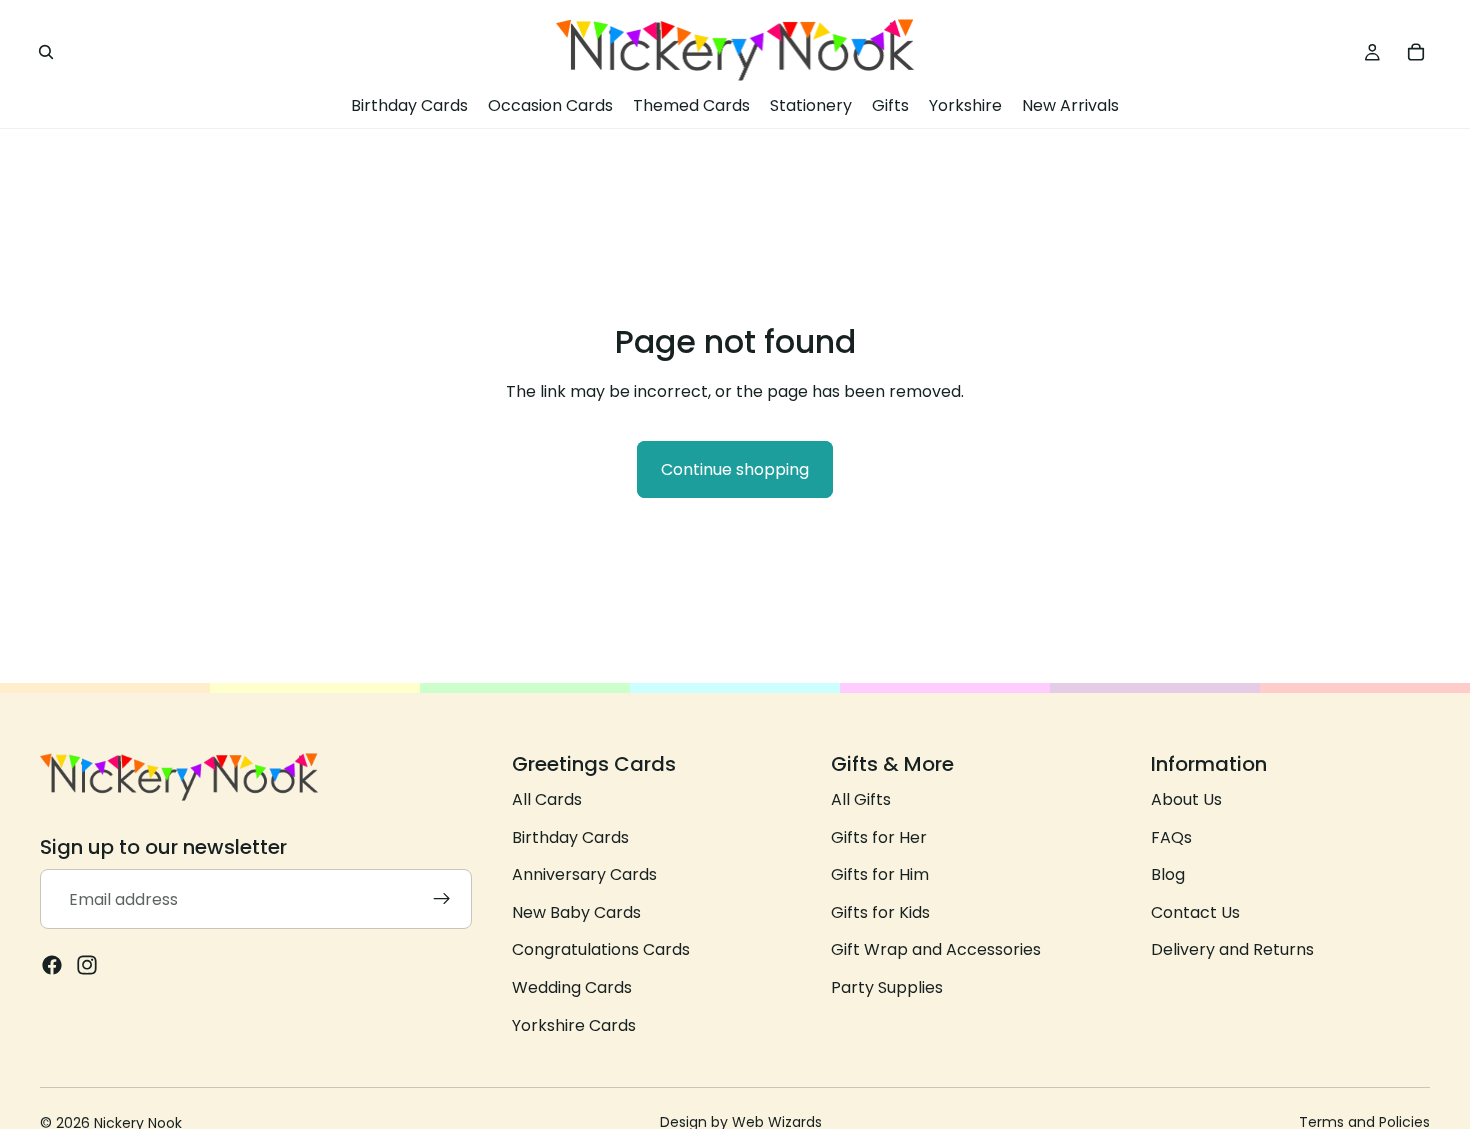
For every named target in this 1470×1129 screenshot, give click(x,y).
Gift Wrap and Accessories (936, 950)
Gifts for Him (880, 875)
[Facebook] (52, 966)
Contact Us (1195, 912)
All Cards (547, 799)
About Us (1186, 799)
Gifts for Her (879, 837)
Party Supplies (887, 987)
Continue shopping (735, 469)
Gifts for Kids (880, 912)
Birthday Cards (570, 837)
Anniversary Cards (584, 875)
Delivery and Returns (1232, 950)
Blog (1168, 875)
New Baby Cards (576, 912)
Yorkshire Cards (574, 1025)
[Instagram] (87, 966)
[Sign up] (442, 900)
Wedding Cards (572, 987)
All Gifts (861, 799)
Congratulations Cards (601, 950)
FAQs (1171, 837)
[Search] (46, 52)
